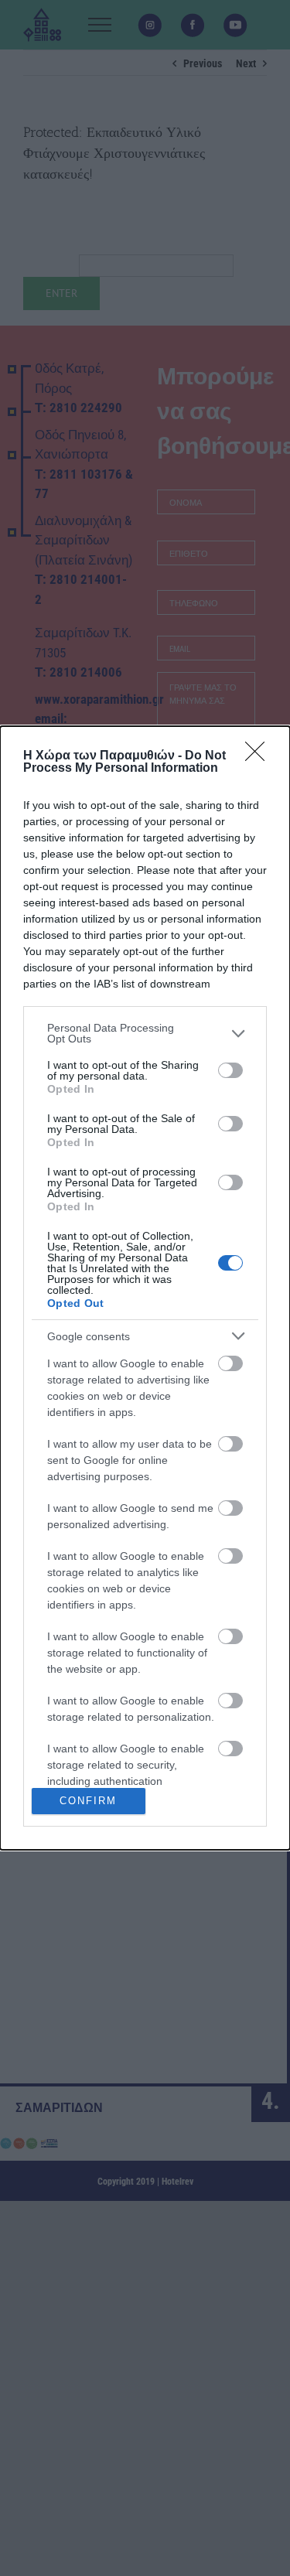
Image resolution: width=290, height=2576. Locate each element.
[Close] (260, 756)
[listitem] (145, 1033)
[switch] (230, 1070)
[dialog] (145, 1288)
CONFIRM (88, 1801)
